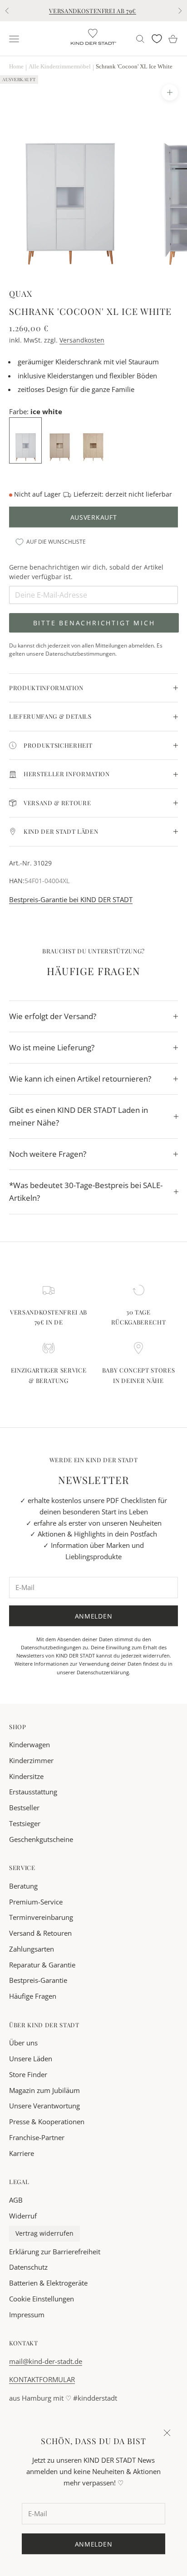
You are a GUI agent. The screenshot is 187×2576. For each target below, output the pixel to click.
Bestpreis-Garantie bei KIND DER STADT (71, 899)
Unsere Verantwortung (44, 2106)
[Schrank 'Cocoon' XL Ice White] (26, 440)
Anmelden (94, 1616)
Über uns (23, 2043)
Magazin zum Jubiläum (44, 2090)
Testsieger (25, 1823)
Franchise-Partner (37, 2137)
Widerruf (23, 2216)
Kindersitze (26, 1776)
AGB (16, 2200)
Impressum (27, 2315)
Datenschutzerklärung (103, 1672)
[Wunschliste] (157, 39)
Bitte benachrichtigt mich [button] (94, 623)
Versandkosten (82, 340)
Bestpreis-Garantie (38, 1980)
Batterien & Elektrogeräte (48, 2283)
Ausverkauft (94, 517)
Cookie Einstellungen (42, 2299)
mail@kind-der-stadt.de (46, 2361)
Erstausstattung (33, 1792)
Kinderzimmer (31, 1760)
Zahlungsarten (32, 1949)
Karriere (22, 2153)
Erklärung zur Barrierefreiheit (55, 2252)
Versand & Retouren (40, 1933)
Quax (21, 293)
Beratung (23, 1886)
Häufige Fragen (33, 1996)
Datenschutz (28, 2267)
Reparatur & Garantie (42, 1965)
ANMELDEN (94, 2544)
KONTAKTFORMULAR (42, 2379)
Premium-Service (36, 1902)
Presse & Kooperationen (47, 2122)
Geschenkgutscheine (41, 1839)
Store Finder (28, 2074)
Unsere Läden (31, 2059)
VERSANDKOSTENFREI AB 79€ (93, 11)
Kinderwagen (30, 1745)
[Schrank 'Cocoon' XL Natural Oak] (94, 440)
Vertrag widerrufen (44, 2233)
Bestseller (24, 1808)
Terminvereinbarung (41, 1917)
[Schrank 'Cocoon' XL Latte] (60, 440)
